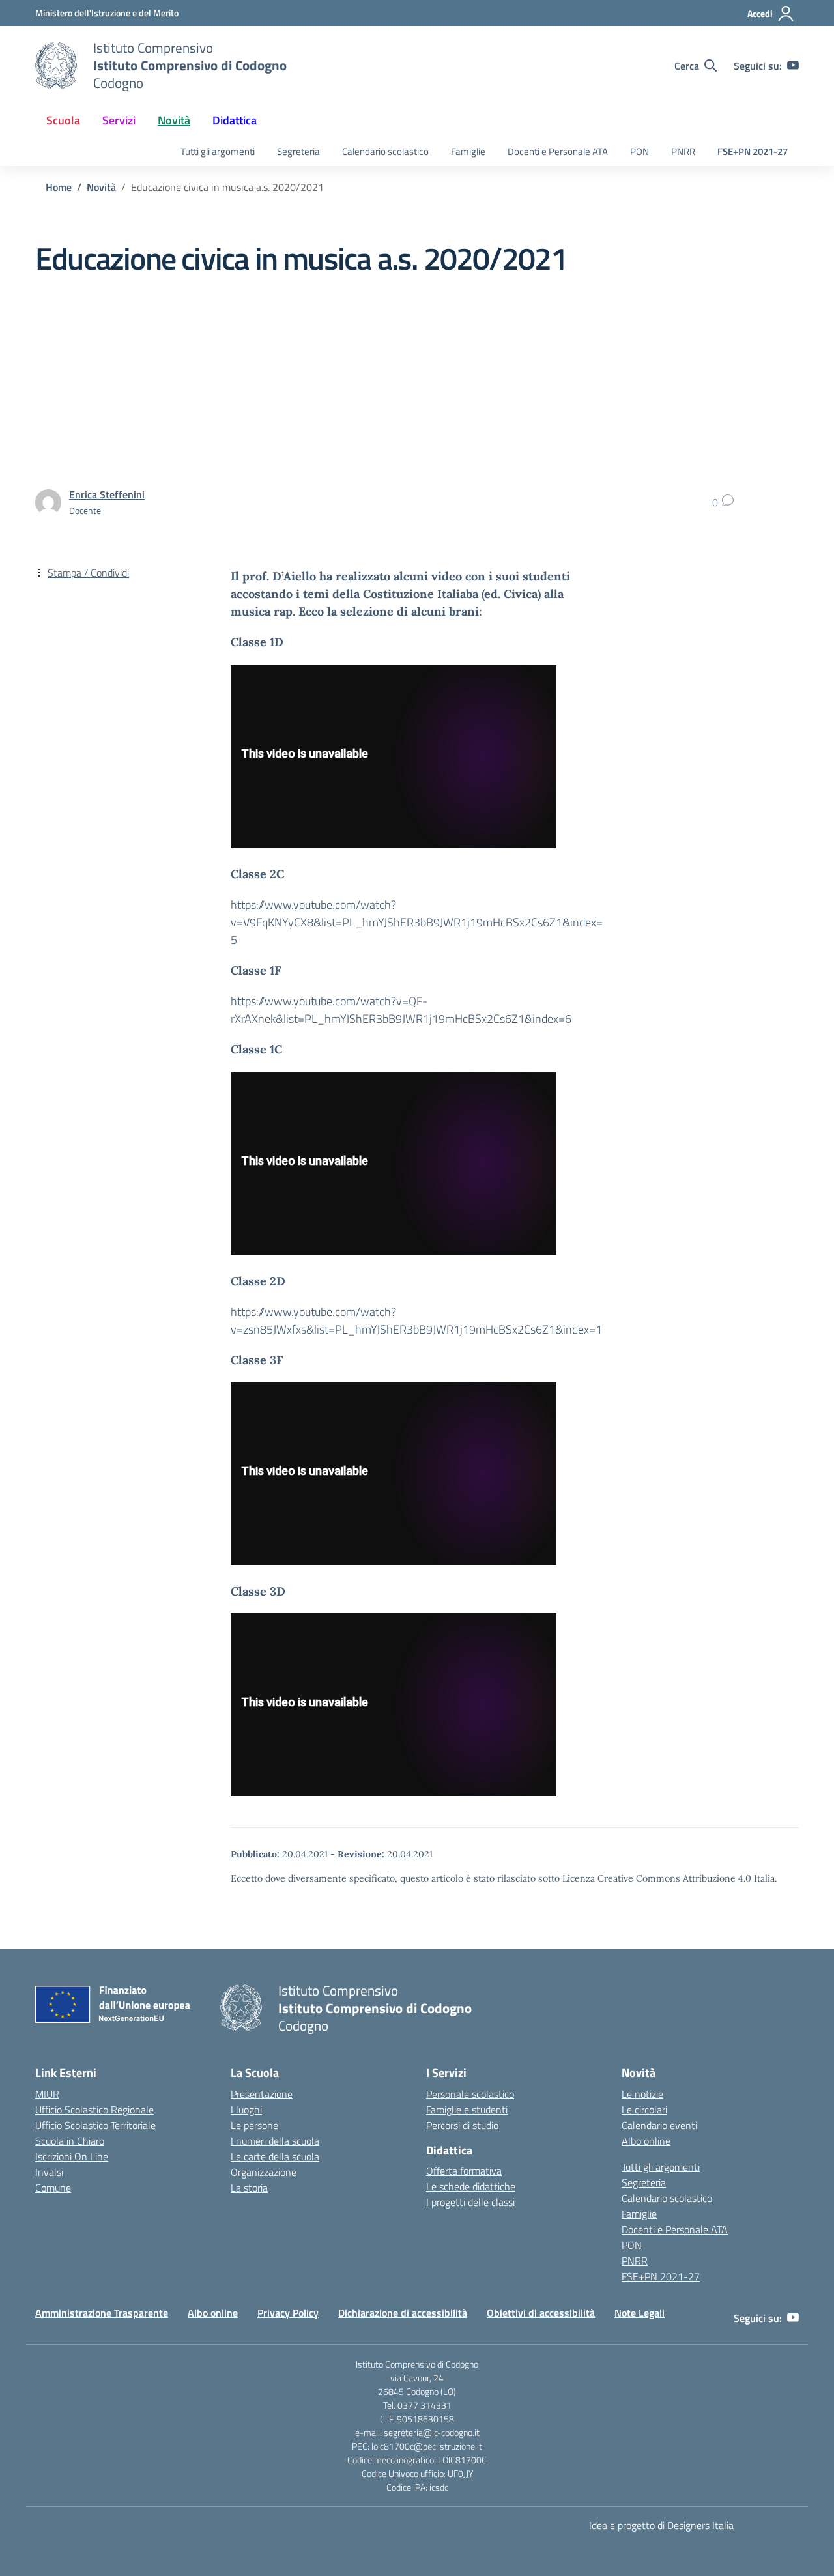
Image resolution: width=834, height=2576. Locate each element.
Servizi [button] (119, 120)
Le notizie (642, 2094)
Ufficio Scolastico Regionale (94, 2110)
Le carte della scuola (275, 2156)
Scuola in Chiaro (70, 2141)
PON (640, 151)
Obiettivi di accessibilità (541, 2313)
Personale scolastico (470, 2094)
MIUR (47, 2094)
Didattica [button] (235, 120)
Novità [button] (174, 120)
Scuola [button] (63, 120)
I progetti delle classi (470, 2202)
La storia (249, 2188)
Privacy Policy (288, 2313)
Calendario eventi (659, 2125)
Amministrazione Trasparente (102, 2313)
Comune (53, 2188)
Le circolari (644, 2110)
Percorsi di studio (462, 2125)
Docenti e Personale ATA (558, 151)
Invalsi (49, 2172)
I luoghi (246, 2110)
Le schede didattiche (471, 2186)
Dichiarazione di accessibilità (403, 2313)
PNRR (683, 151)
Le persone (254, 2125)
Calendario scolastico (385, 151)
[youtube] (793, 66)
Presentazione (262, 2094)
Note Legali (640, 2313)
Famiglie (468, 151)
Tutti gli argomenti (218, 151)
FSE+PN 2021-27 (753, 151)
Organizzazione (264, 2172)
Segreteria (298, 151)
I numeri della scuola (275, 2141)
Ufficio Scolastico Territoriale (95, 2125)
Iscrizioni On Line (72, 2156)
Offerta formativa (464, 2171)
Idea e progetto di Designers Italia (661, 2525)
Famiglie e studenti (467, 2110)
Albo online (646, 2141)
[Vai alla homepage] (56, 66)
